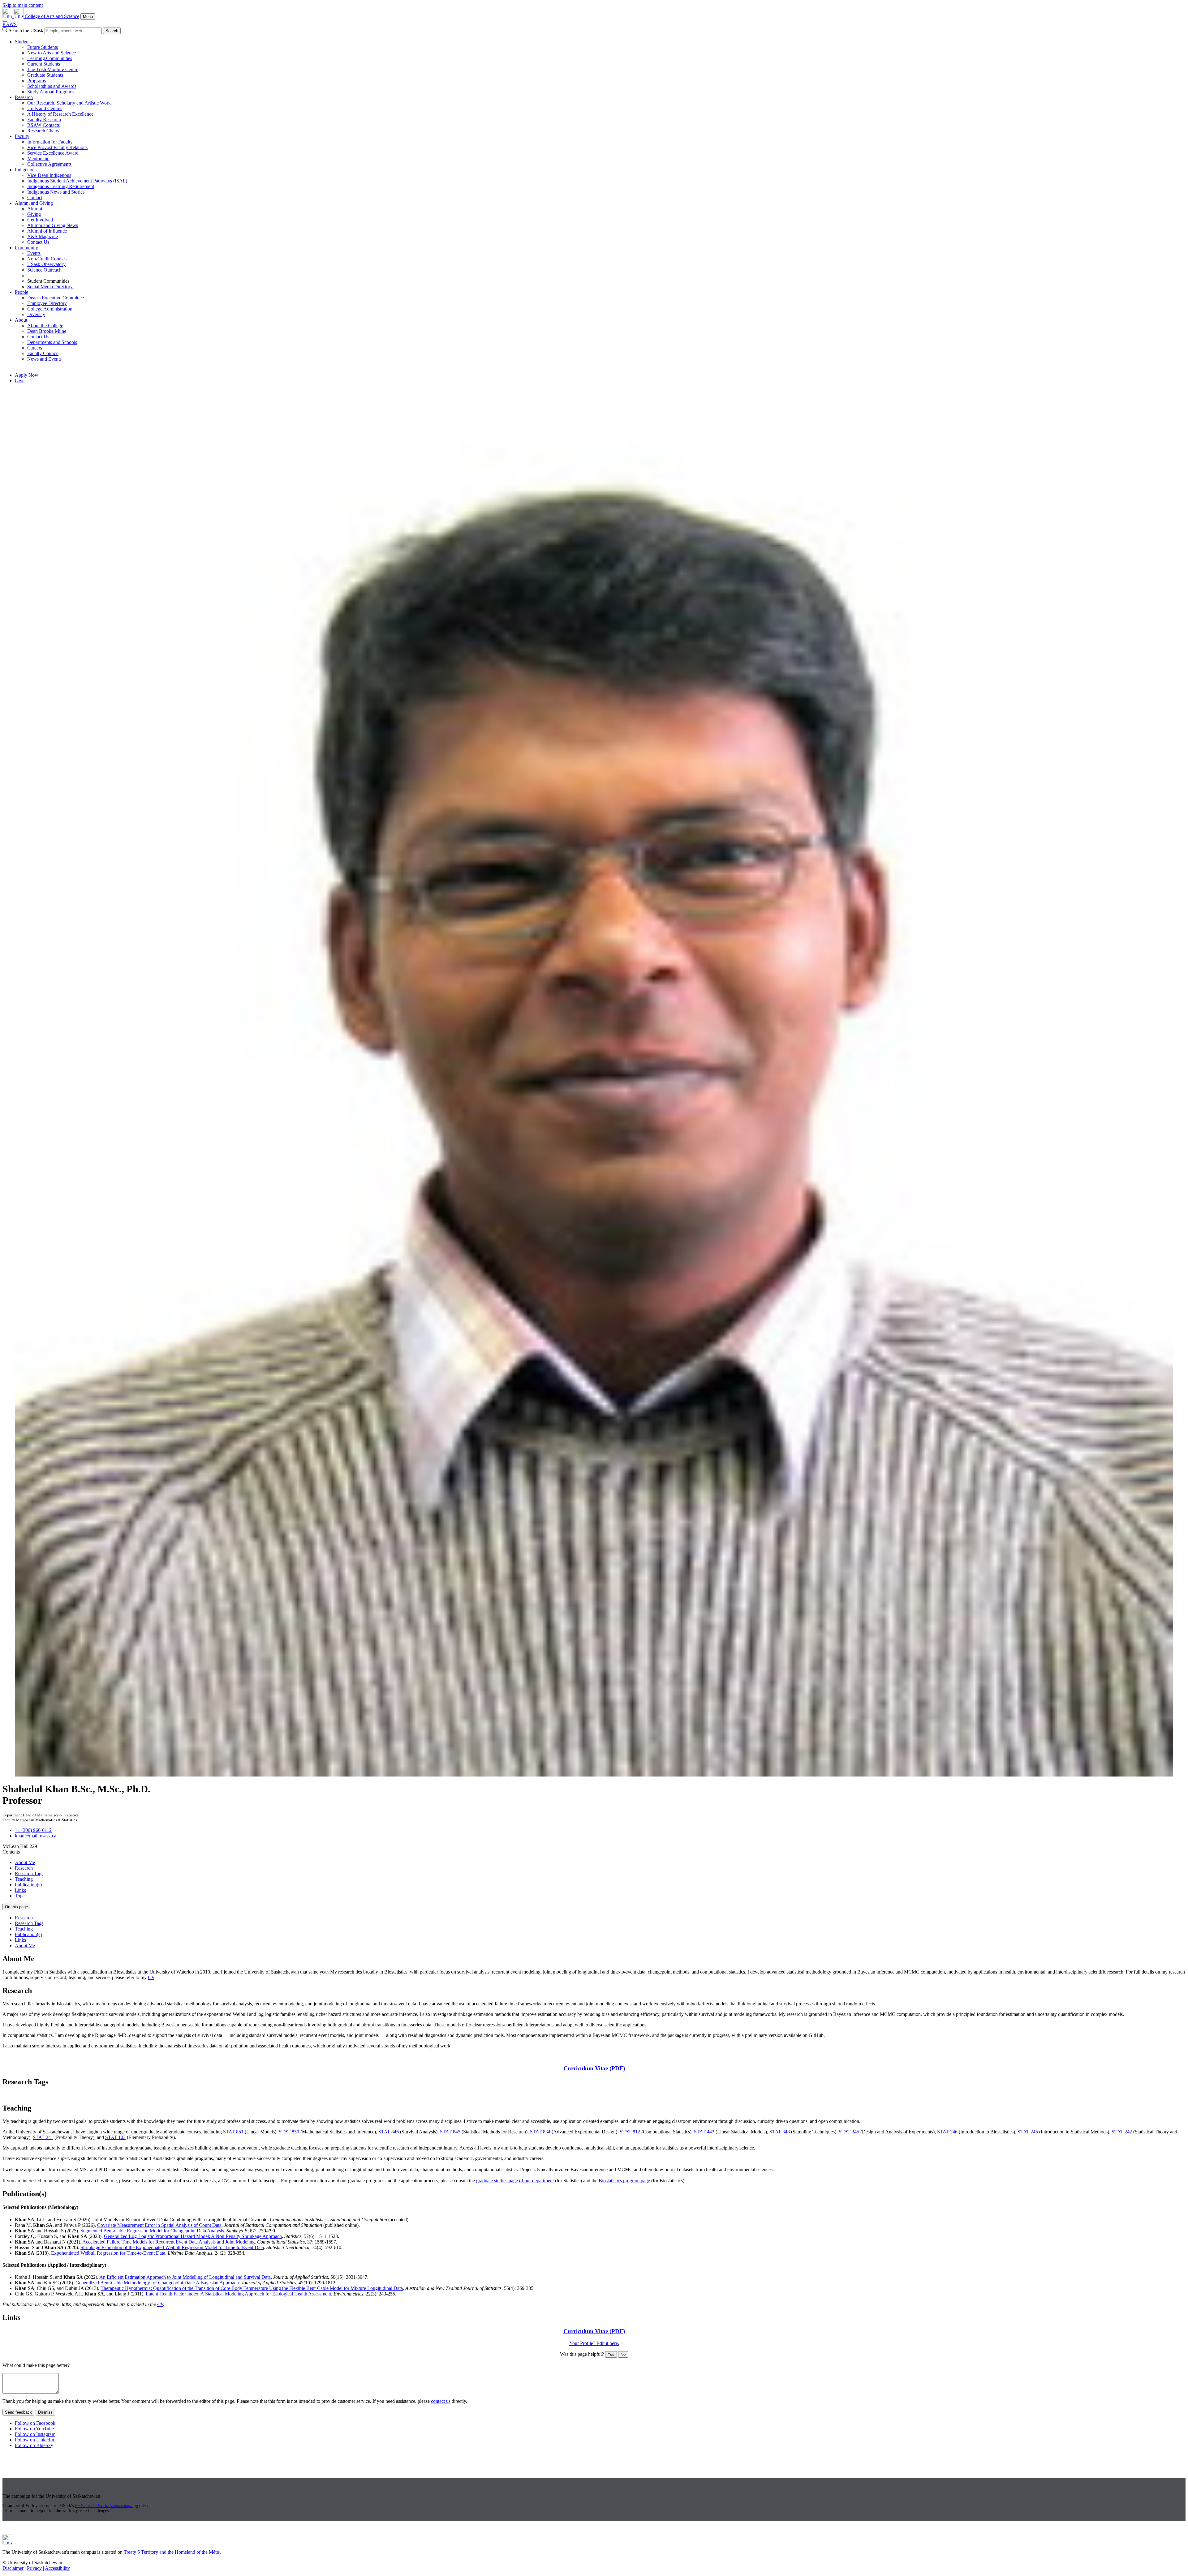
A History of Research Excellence (60, 114)
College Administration (50, 309)
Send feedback (18, 2412)
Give (20, 381)
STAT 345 (849, 2132)
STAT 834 (540, 2132)
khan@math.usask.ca (36, 1836)
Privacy (34, 2568)
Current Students (44, 64)
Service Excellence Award (53, 153)
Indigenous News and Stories (56, 192)
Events (34, 253)
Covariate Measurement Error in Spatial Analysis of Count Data (159, 2225)
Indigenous (26, 170)
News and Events (44, 359)
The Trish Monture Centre (53, 69)
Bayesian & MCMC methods (32, 2095)
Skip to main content (23, 5)
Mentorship (38, 159)
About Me (25, 1862)
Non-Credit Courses (47, 259)
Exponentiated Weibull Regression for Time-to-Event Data (108, 2253)
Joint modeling (191, 2095)
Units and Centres (45, 108)
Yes (611, 2354)
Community (26, 248)
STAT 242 (1122, 2132)
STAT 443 (704, 2132)
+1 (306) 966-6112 (33, 1830)
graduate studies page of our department (515, 2181)
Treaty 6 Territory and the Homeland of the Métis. (172, 2552)
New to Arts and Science (52, 53)
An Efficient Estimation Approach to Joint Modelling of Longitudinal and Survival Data (185, 2277)
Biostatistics (73, 2095)
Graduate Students (45, 75)
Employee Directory (47, 303)
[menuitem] (600, 67)
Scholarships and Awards (52, 86)
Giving (34, 214)
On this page (16, 1907)
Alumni (35, 209)
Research (24, 97)
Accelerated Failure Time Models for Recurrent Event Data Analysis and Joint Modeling (168, 2242)
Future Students (43, 47)
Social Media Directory (50, 287)
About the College (45, 326)
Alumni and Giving (34, 203)
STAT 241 (43, 2137)
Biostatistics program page (624, 2181)
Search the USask (26, 30)
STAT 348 (780, 2132)
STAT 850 (289, 2132)
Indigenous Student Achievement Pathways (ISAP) (77, 181)
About (21, 320)
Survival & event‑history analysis (239, 2095)
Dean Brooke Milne (47, 331)
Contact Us (38, 242)
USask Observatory (46, 264)
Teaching (24, 1879)
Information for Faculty (50, 142)
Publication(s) (28, 1885)
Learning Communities (50, 58)
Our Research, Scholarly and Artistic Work (69, 103)
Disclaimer (13, 2568)
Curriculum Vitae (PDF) (594, 2068)
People (22, 292)
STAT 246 (947, 2132)
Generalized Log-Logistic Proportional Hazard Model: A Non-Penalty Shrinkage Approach (193, 2236)
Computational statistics (152, 2095)
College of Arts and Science (52, 16)
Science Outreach (44, 270)
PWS (10, 24)
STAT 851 (233, 2132)
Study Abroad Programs (51, 92)
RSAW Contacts (43, 125)
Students (23, 42)
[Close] (5, 21)
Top (19, 1896)
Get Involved (40, 220)
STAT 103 (115, 2137)
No (623, 2354)
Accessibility (57, 2568)
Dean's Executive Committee (56, 298)
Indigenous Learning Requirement (61, 186)
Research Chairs (43, 131)
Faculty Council (43, 353)
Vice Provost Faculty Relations (57, 147)
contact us (441, 2401)
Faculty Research (44, 120)
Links (20, 1890)
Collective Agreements (49, 164)
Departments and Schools (52, 342)
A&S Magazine (43, 236)
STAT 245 (1028, 2132)
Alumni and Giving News (53, 225)
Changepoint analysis (107, 2095)
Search (112, 31)
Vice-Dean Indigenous (49, 175)
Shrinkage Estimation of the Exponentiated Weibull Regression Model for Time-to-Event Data (172, 2247)
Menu (88, 17)
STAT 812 (630, 2132)
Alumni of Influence (47, 231)
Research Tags (29, 1873)
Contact (35, 197)
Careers (35, 348)
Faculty (22, 136)
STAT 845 (450, 2132)
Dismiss (45, 2412)
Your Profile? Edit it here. (594, 2343)
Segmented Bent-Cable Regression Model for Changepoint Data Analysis (152, 2231)
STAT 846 (389, 2132)
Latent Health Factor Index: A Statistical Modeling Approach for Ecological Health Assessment (238, 2294)
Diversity (36, 314)
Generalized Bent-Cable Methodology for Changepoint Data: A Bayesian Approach (157, 2283)
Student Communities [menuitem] (48, 281)
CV (151, 1977)
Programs (37, 81)
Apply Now (27, 375)
